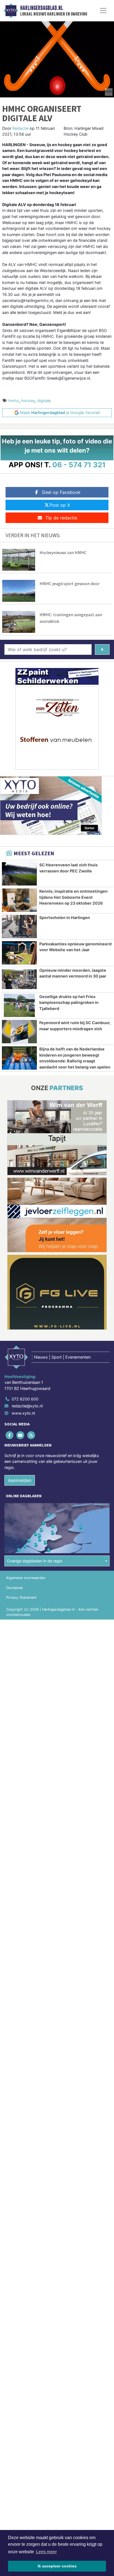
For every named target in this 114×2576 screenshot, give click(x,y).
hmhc (14, 401)
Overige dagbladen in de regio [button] (35, 1561)
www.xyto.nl (23, 1413)
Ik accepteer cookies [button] (57, 2566)
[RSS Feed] (31, 1435)
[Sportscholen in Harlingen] (19, 927)
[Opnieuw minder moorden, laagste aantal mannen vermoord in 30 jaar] (19, 979)
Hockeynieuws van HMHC (63, 552)
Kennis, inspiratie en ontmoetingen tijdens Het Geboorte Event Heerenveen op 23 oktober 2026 (73, 897)
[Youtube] (21, 1435)
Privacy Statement (21, 1597)
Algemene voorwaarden (26, 1578)
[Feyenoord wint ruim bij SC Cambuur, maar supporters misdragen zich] (19, 1032)
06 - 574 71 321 (79, 465)
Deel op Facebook (61, 492)
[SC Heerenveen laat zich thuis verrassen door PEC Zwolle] (19, 874)
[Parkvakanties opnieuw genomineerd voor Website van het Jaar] (19, 953)
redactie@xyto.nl (27, 1406)
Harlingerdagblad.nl (42, 8)
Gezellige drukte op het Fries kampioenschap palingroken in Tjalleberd (69, 1003)
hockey (28, 401)
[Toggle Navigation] (103, 11)
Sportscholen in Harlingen (65, 918)
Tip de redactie (61, 518)
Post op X (60, 505)
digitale (44, 401)
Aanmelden (20, 1480)
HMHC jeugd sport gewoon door (70, 583)
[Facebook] (10, 1435)
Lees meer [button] (46, 2552)
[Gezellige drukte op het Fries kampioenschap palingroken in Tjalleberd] (19, 1006)
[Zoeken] (102, 649)
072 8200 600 (25, 1399)
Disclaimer (15, 1588)
